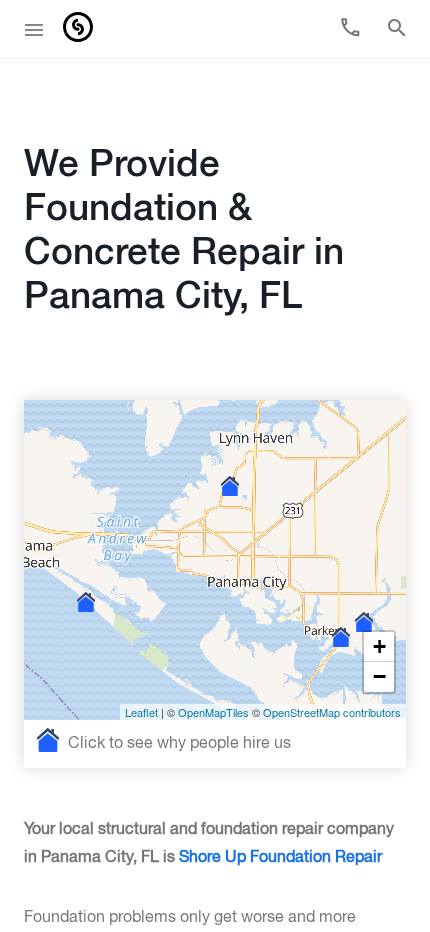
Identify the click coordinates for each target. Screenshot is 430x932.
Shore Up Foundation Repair (280, 858)
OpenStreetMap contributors (332, 712)
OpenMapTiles (213, 712)
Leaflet (141, 712)
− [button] (379, 676)
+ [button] (379, 646)
